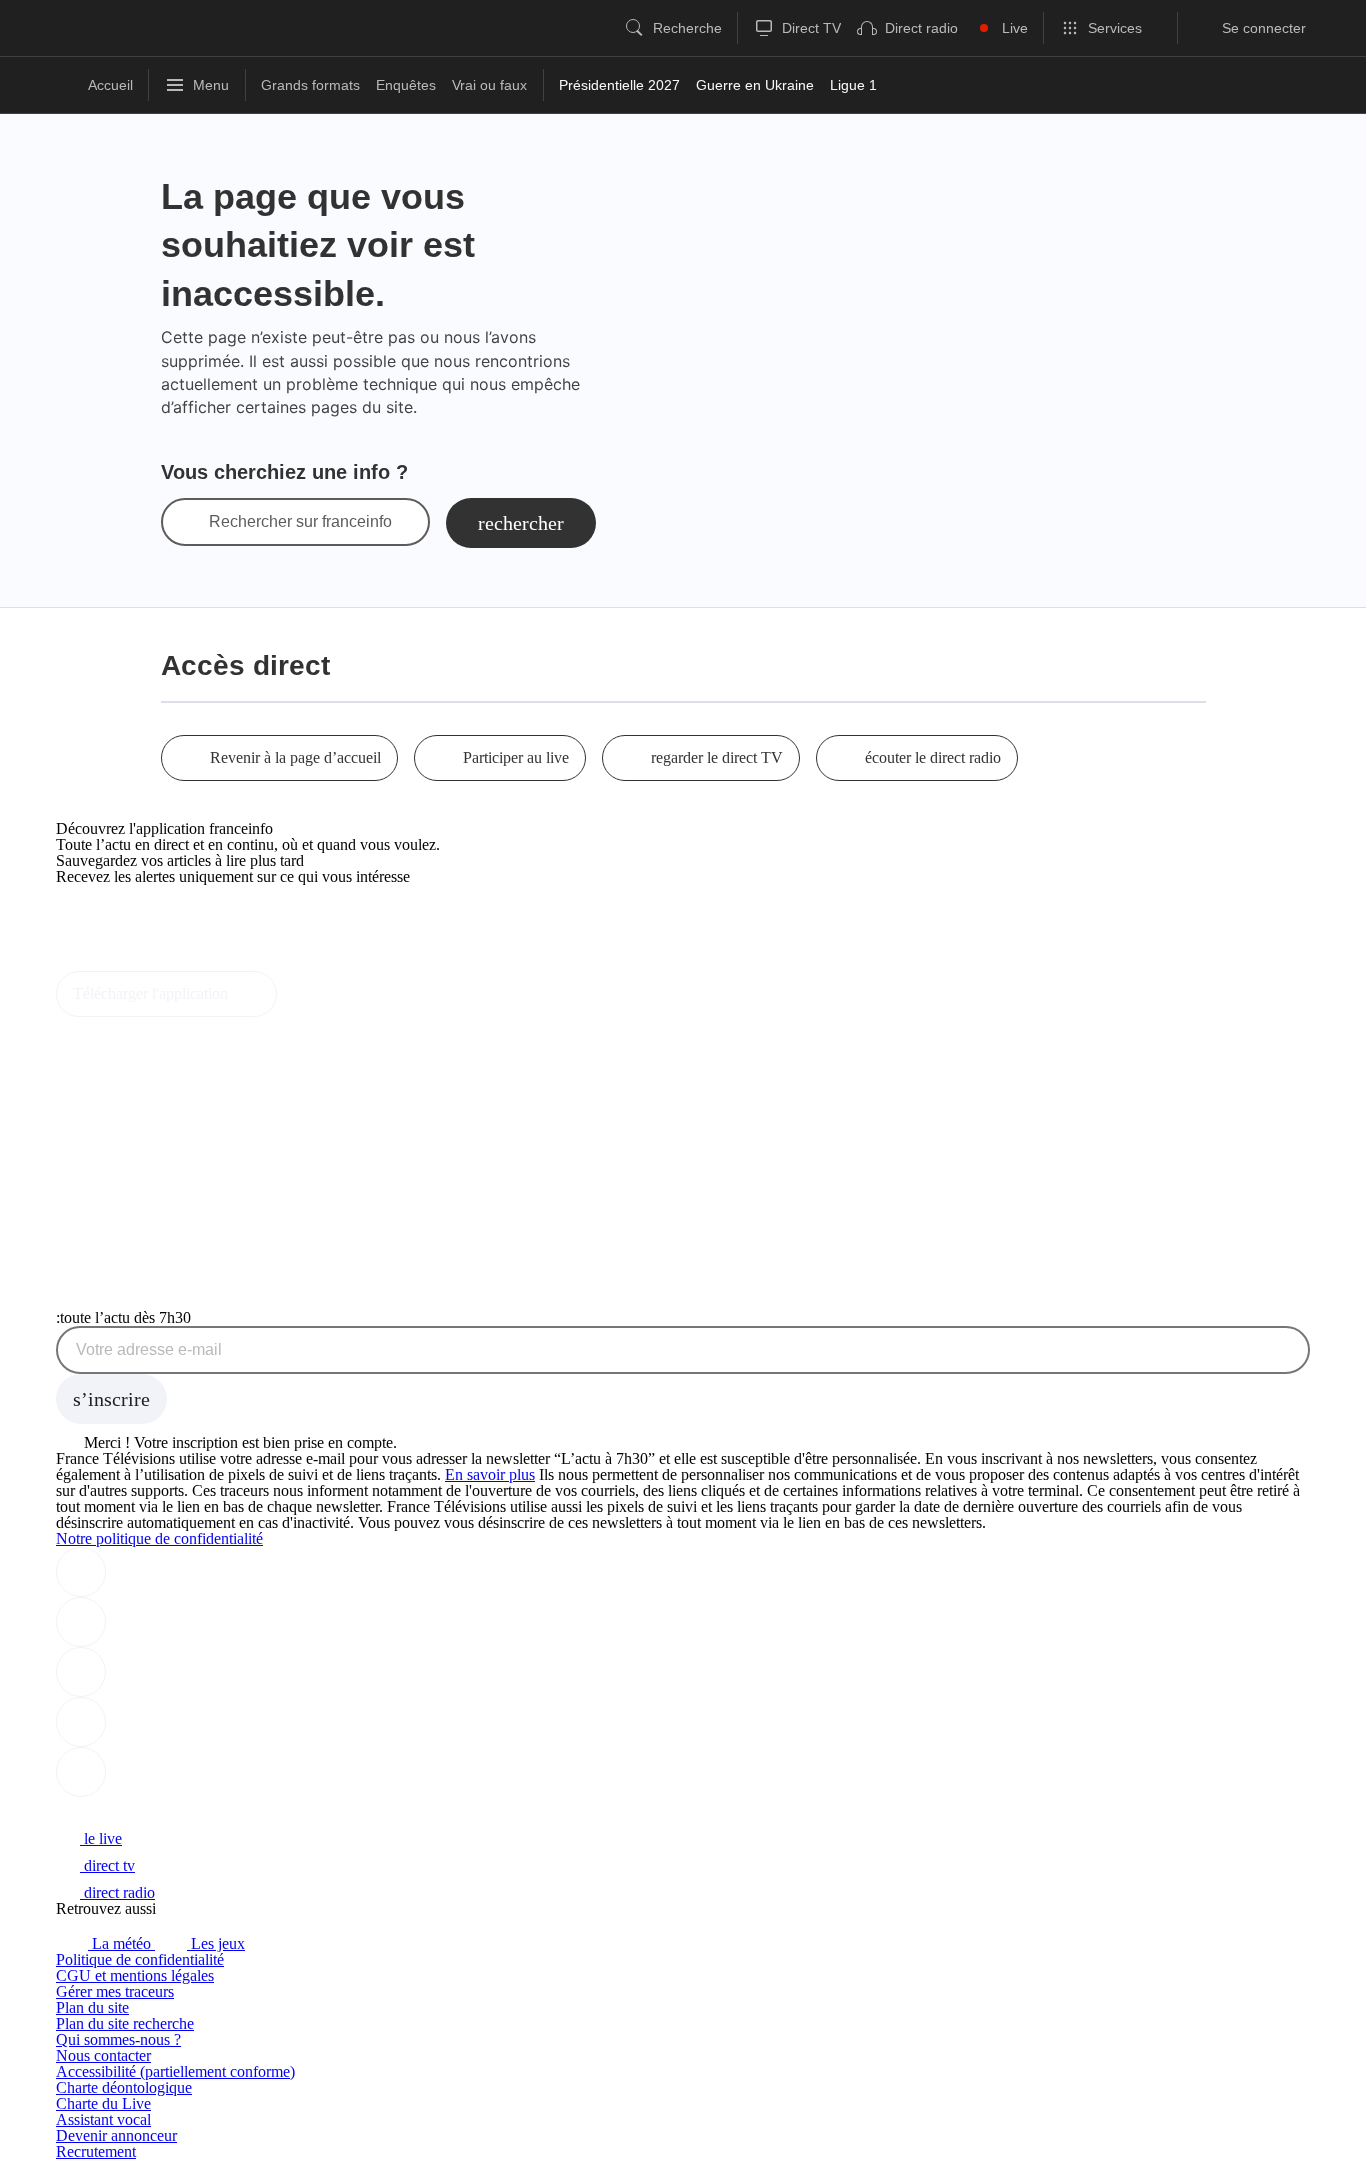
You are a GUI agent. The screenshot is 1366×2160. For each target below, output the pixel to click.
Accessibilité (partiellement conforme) (175, 2071)
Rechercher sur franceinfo (300, 522)
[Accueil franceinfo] (123, 1811)
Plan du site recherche (125, 2023)
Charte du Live (103, 2103)
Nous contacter (103, 2055)
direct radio (117, 1892)
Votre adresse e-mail (149, 1350)
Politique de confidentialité (140, 1959)
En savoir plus (490, 1474)
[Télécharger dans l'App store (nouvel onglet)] (119, 919)
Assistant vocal (103, 2119)
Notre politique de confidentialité (159, 1538)
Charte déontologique (124, 2087)
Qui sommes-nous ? (118, 2039)
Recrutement (96, 2151)
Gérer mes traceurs (115, 1991)
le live (101, 1838)
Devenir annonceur (116, 2135)
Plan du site (92, 2007)
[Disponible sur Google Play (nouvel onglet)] (123, 962)
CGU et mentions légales (135, 1975)
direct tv (107, 1865)
